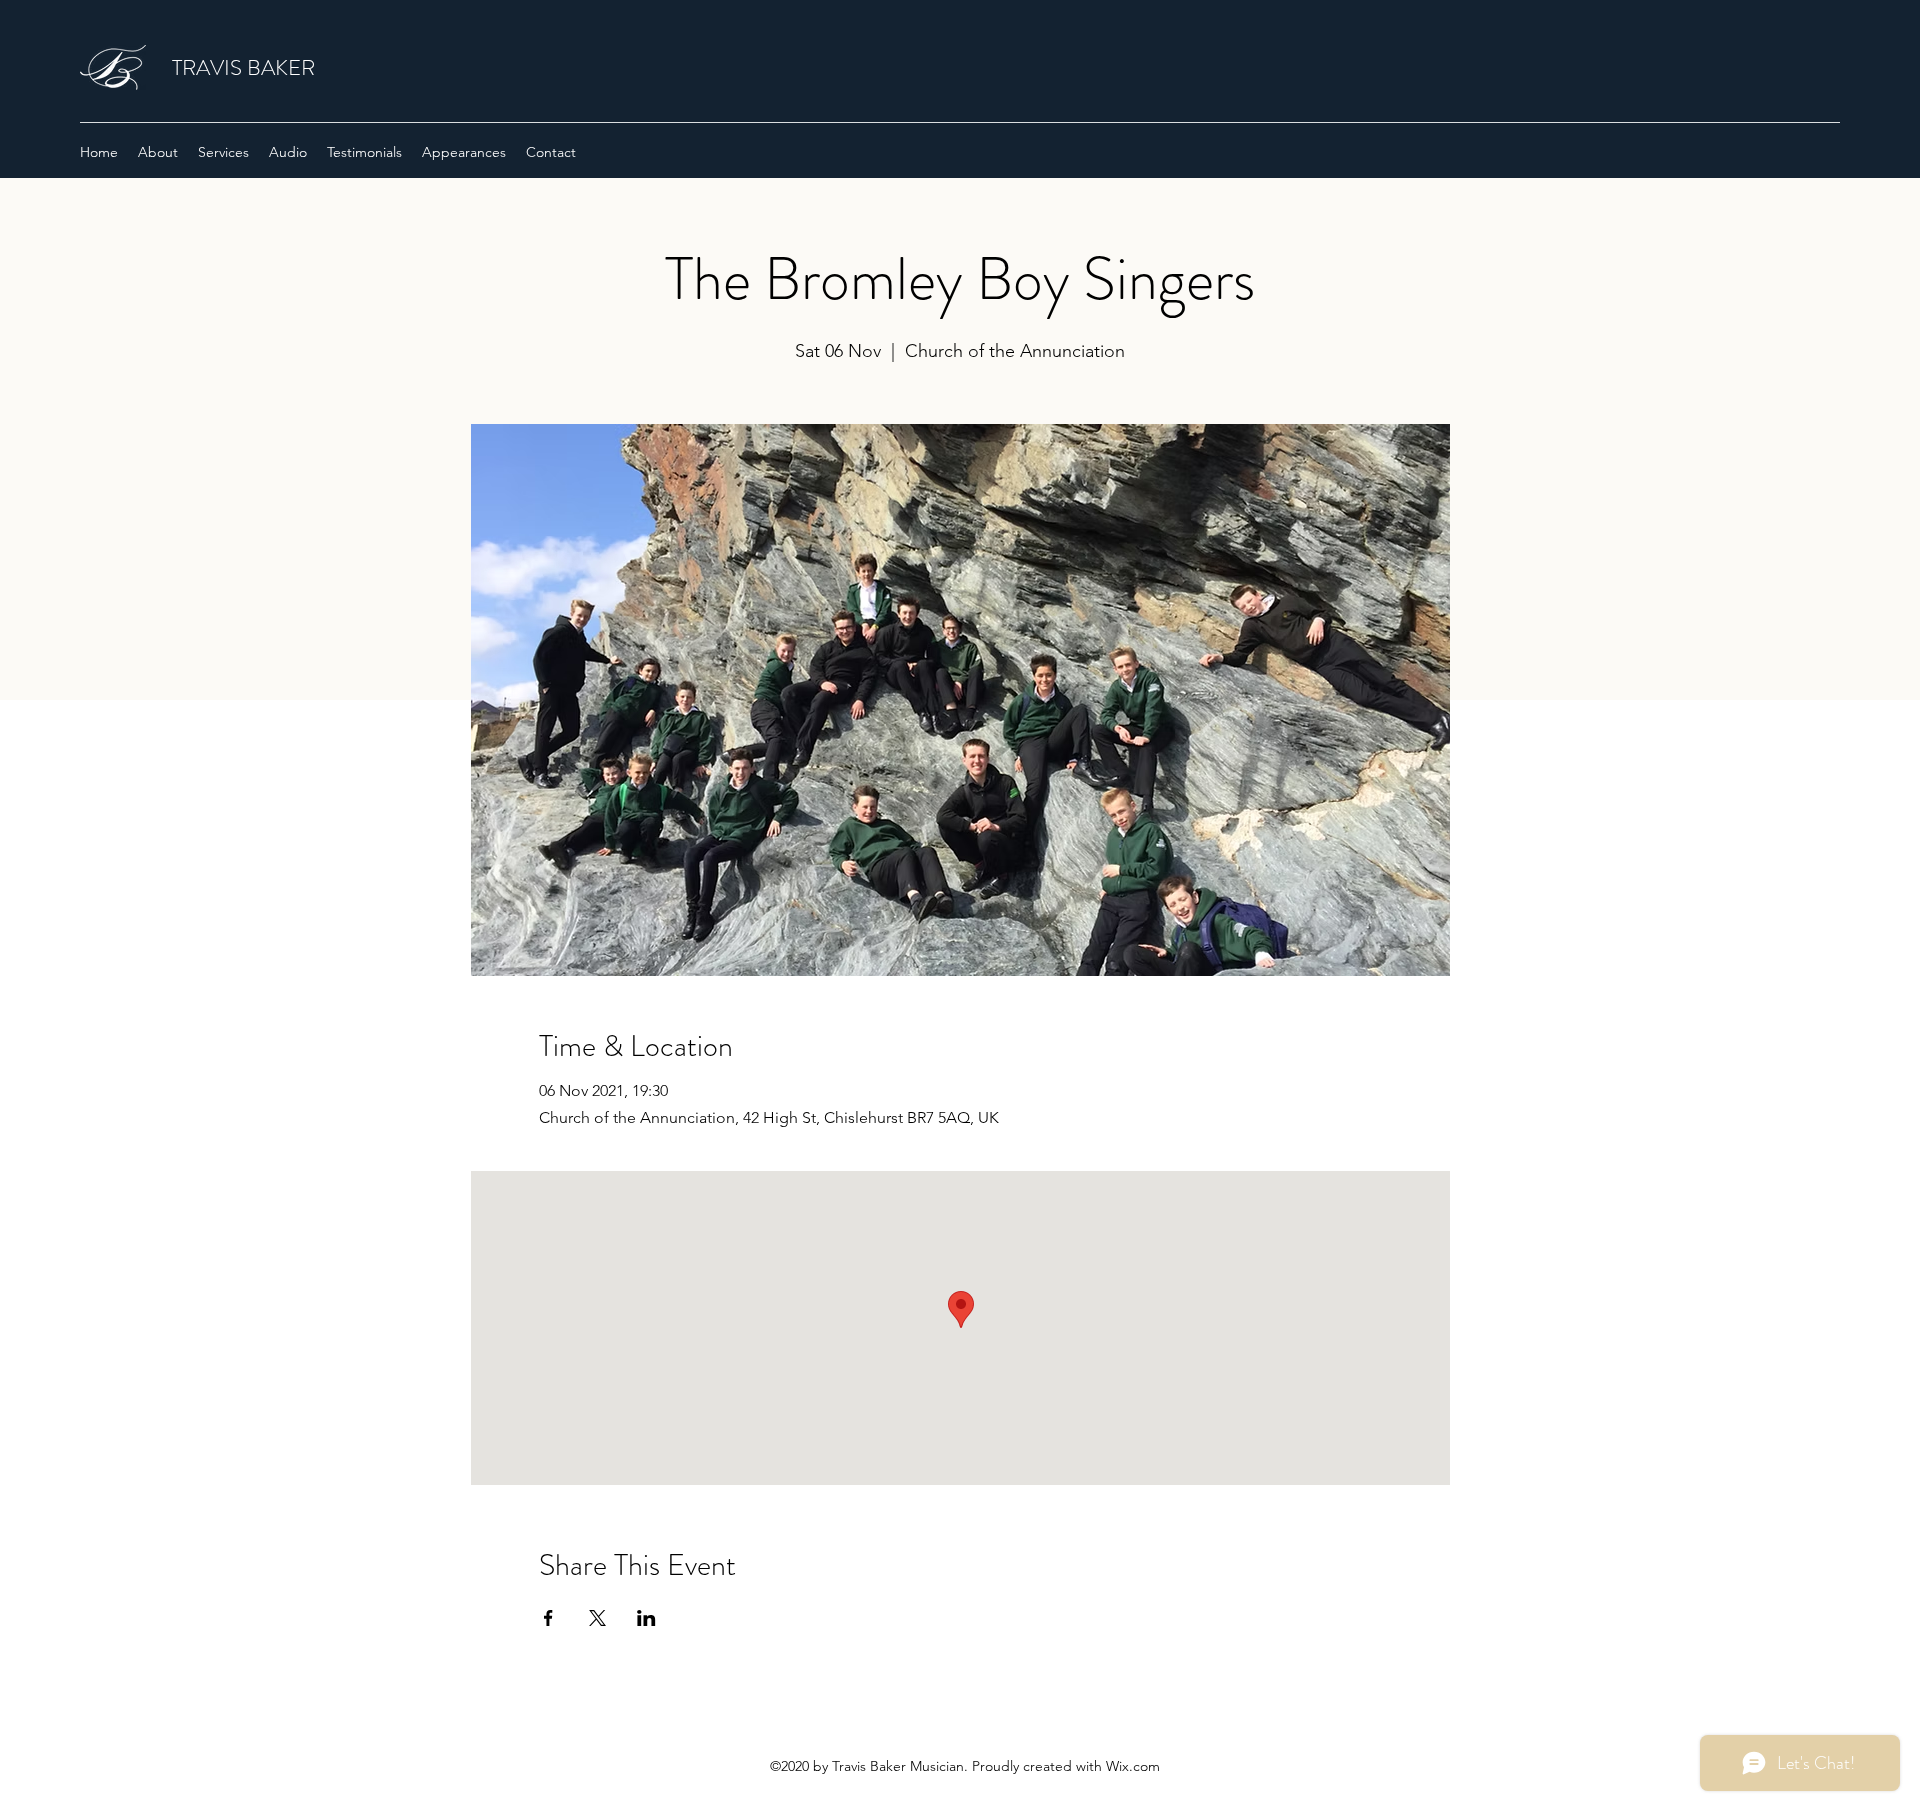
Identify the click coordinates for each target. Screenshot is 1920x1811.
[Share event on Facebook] (548, 1618)
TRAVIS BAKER (243, 67)
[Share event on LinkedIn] (646, 1618)
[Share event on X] (597, 1618)
